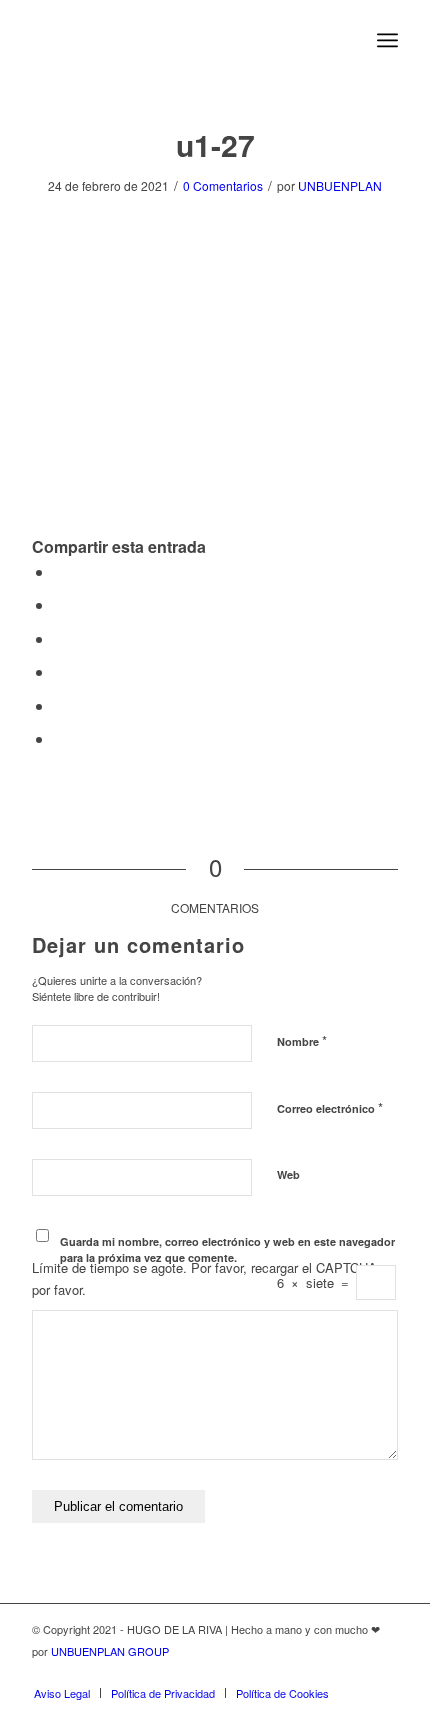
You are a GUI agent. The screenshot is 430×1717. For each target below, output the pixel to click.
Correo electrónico (330, 1107)
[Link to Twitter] (323, 1672)
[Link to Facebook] (353, 1672)
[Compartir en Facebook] (60, 571)
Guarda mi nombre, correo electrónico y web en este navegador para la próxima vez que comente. (227, 1250)
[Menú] (387, 40)
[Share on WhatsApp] (60, 638)
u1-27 (215, 144)
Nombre (302, 1040)
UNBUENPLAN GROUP (110, 1651)
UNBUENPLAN (340, 185)
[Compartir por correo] (60, 738)
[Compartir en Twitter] (60, 604)
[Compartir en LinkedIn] (60, 671)
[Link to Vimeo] (383, 1672)
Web (288, 1174)
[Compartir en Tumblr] (60, 705)
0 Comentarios (223, 185)
